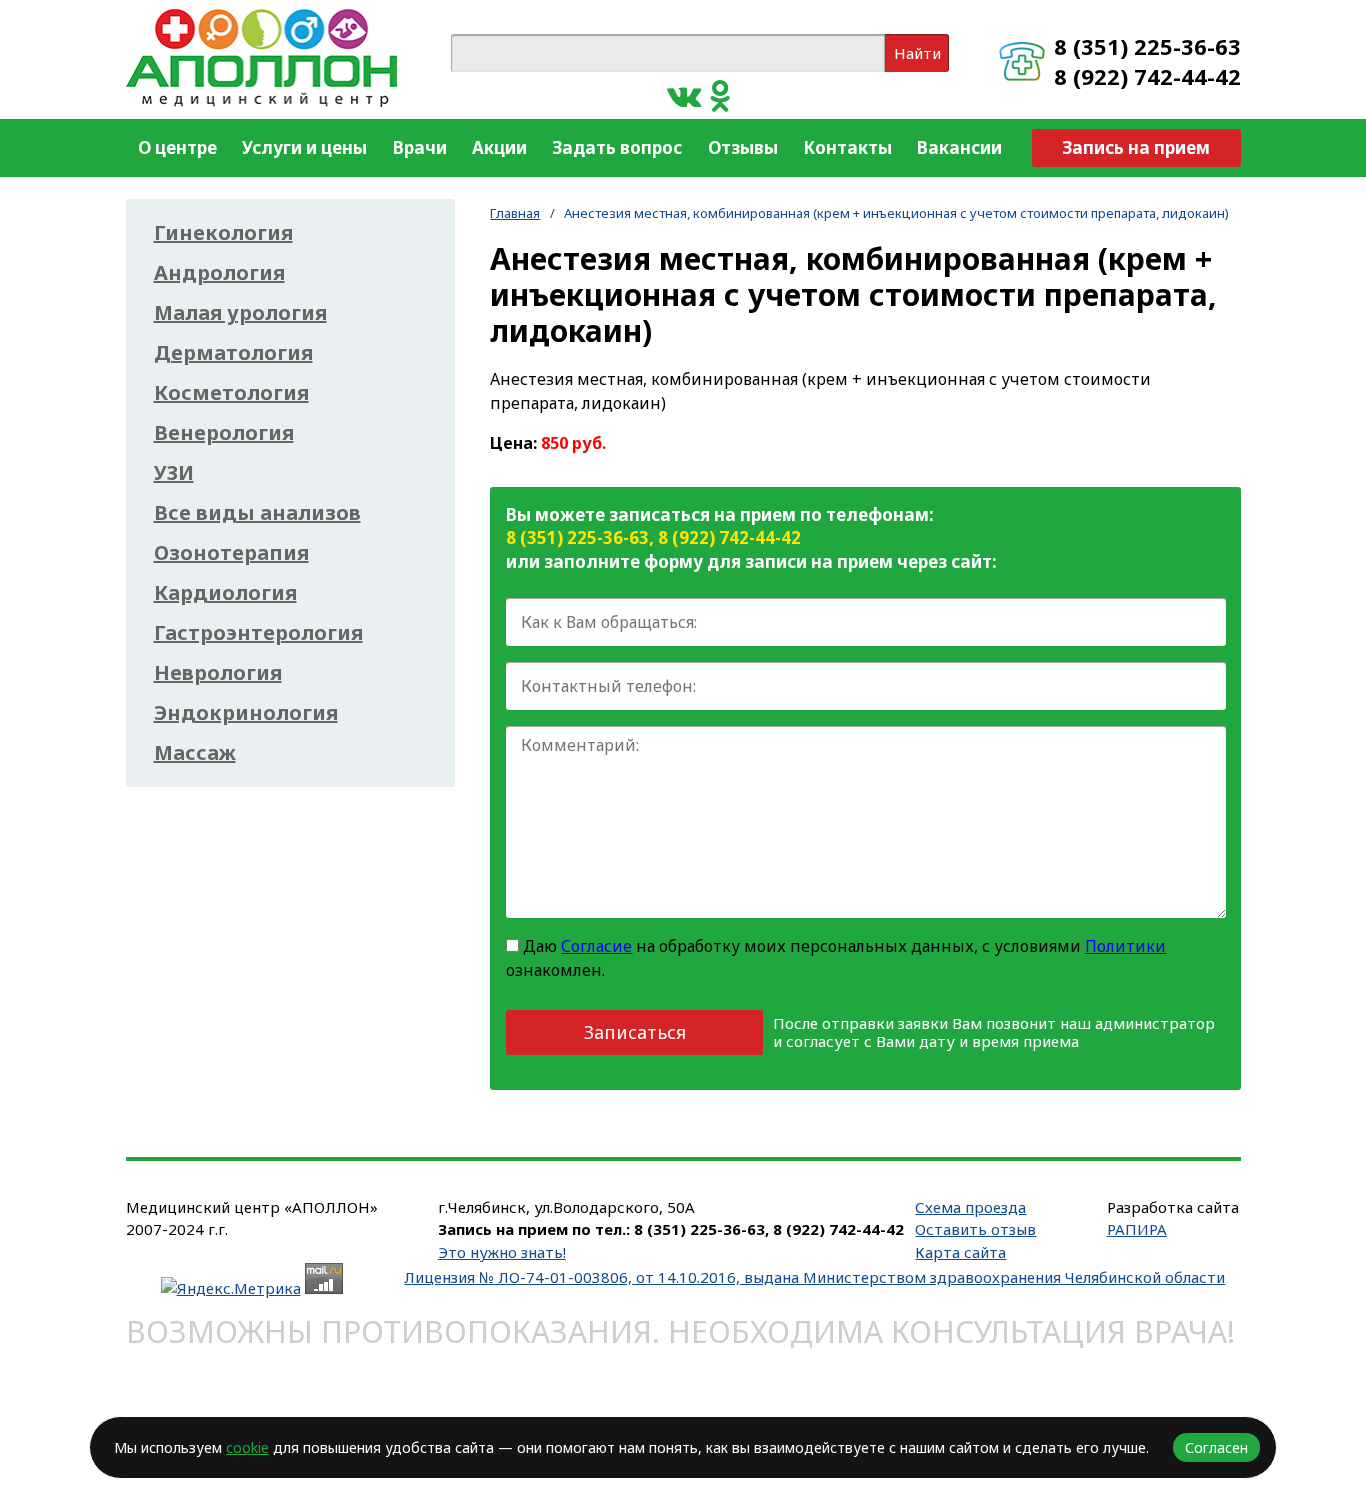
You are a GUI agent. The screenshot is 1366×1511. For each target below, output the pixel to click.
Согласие (596, 946)
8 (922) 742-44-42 (1147, 76)
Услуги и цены (304, 147)
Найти (917, 53)
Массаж (195, 753)
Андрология (219, 273)
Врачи (420, 147)
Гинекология (223, 233)
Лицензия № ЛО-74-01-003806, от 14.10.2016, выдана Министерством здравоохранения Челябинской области (814, 1277)
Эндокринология (246, 713)
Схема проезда (970, 1207)
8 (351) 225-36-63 (1147, 46)
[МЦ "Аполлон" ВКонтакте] (684, 94)
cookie (247, 1447)
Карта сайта (960, 1252)
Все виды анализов (257, 513)
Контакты (847, 147)
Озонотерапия (231, 553)
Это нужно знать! (502, 1252)
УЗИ (174, 473)
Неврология (218, 673)
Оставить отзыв (975, 1229)
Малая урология (240, 313)
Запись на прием (1136, 147)
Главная (515, 213)
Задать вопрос (617, 147)
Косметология (231, 393)
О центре (177, 147)
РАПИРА (1137, 1229)
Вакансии (959, 147)
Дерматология (233, 353)
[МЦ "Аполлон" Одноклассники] (720, 94)
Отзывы (743, 147)
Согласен (1216, 1447)
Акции (499, 147)
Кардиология (225, 593)
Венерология (224, 433)
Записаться (635, 1032)
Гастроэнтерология (258, 633)
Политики (1125, 946)
